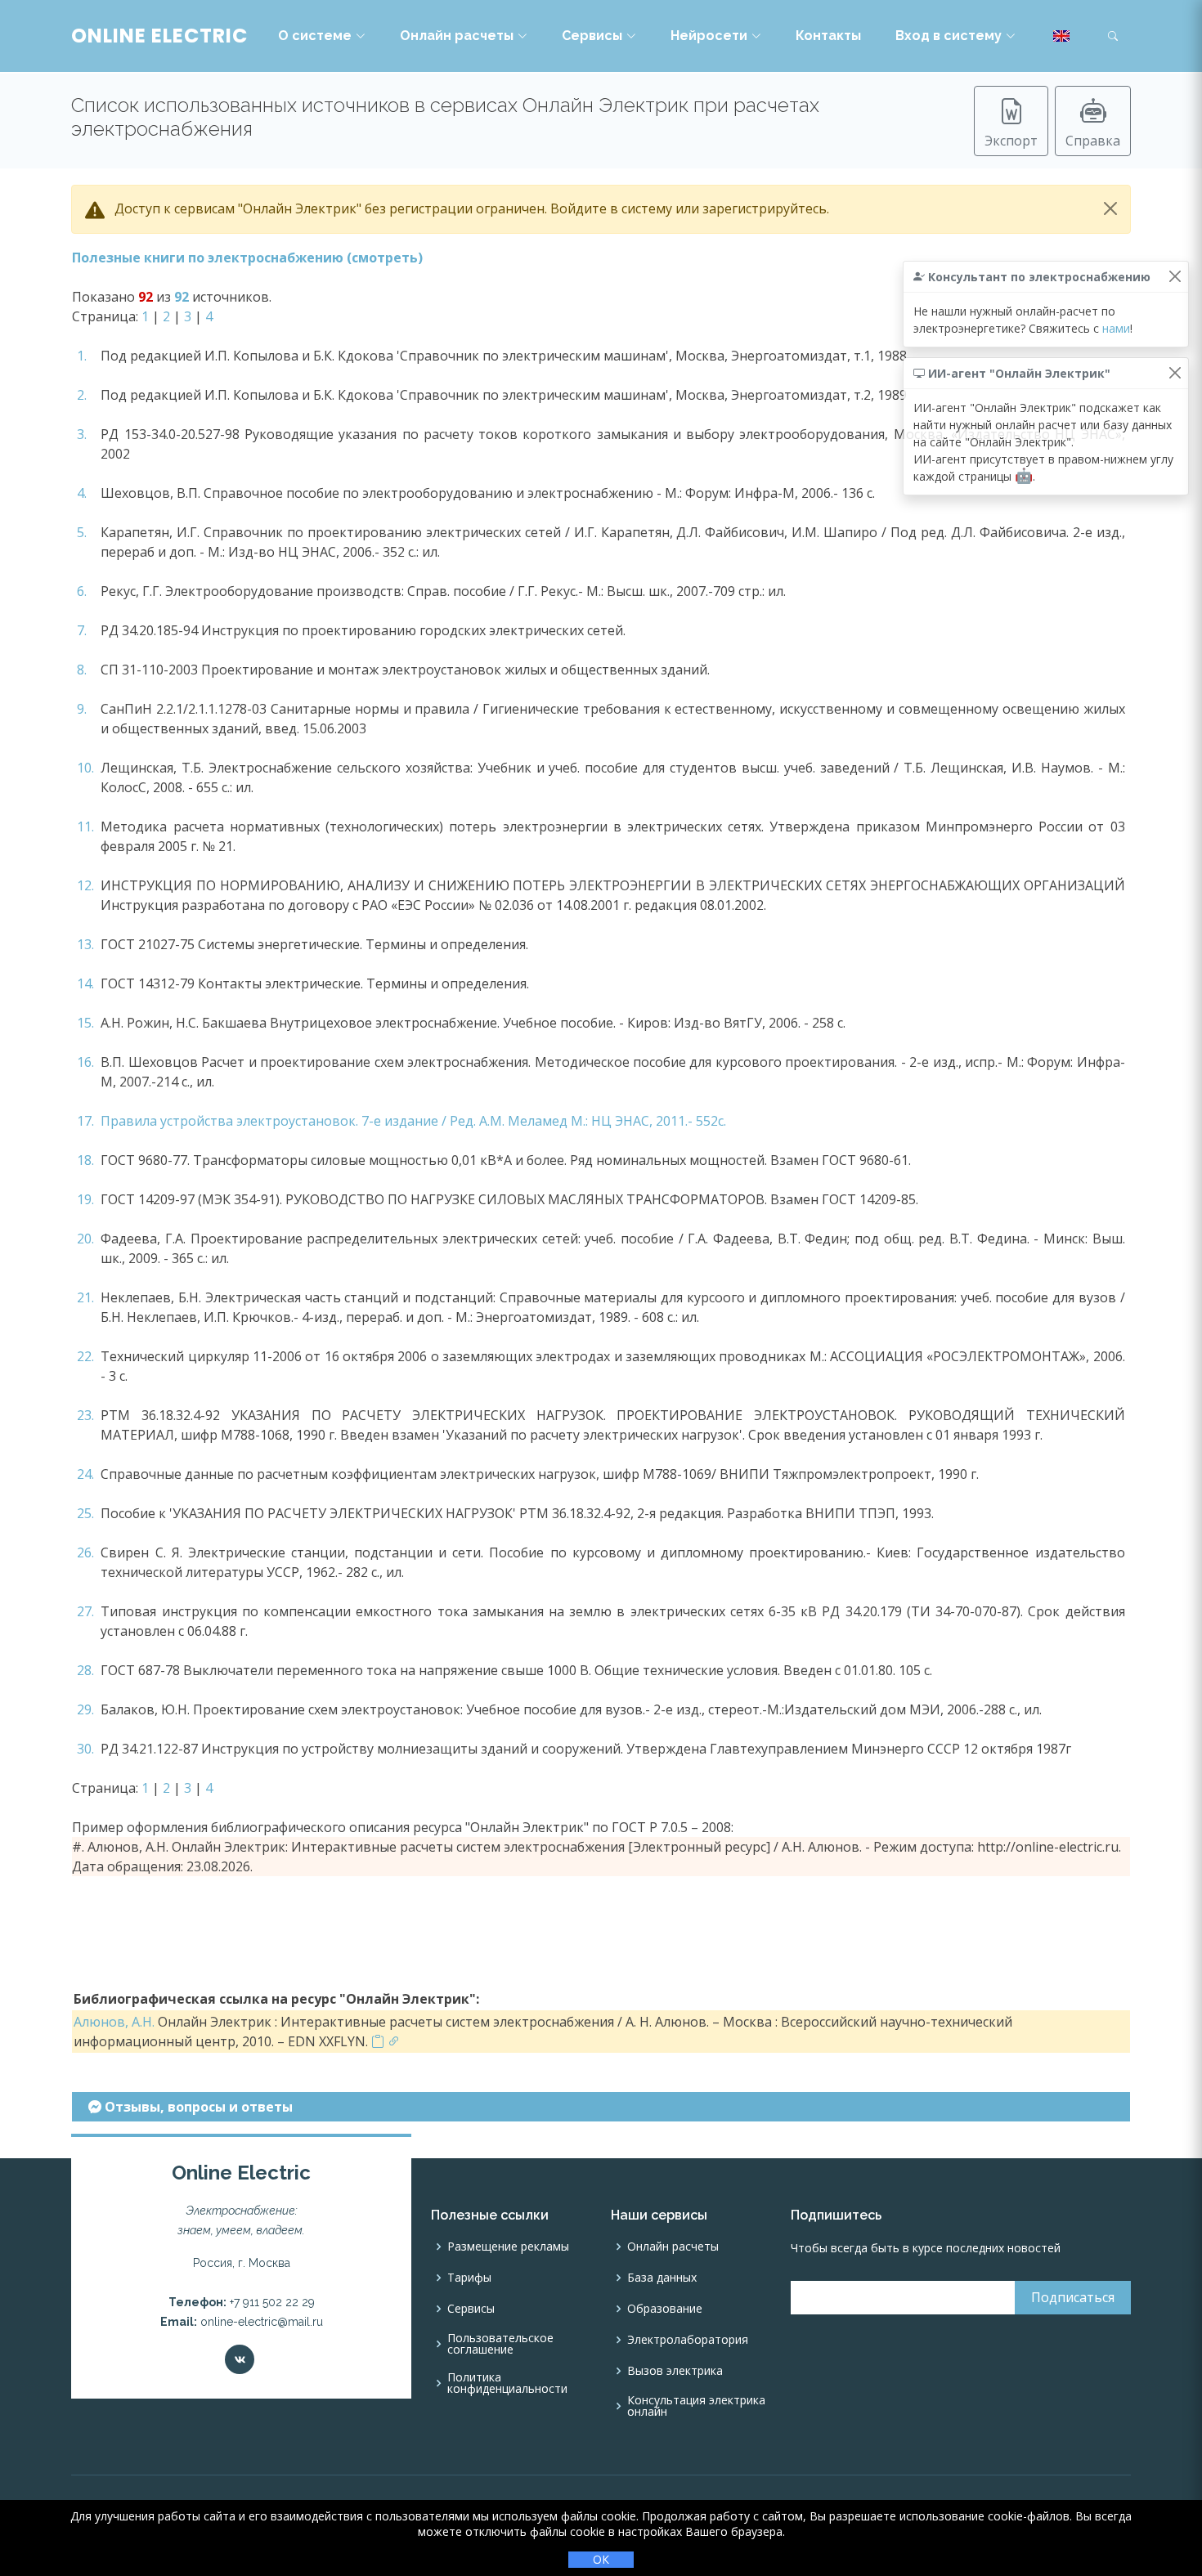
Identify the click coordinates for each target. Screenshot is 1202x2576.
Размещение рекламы (508, 2247)
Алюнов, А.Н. (114, 2022)
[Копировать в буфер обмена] (378, 2041)
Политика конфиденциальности (507, 2383)
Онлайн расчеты (457, 36)
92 (182, 297)
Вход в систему (949, 36)
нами (1116, 328)
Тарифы (469, 2278)
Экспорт (1011, 141)
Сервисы (592, 36)
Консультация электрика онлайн (696, 2406)
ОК (601, 2559)
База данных (662, 2278)
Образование (665, 2309)
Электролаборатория (688, 2340)
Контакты (828, 36)
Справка (1093, 141)
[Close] (1110, 208)
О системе (315, 36)
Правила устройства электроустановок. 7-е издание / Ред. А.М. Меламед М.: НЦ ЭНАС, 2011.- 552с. (413, 1121)
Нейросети (709, 36)
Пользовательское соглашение (500, 2344)
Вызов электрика (675, 2371)
